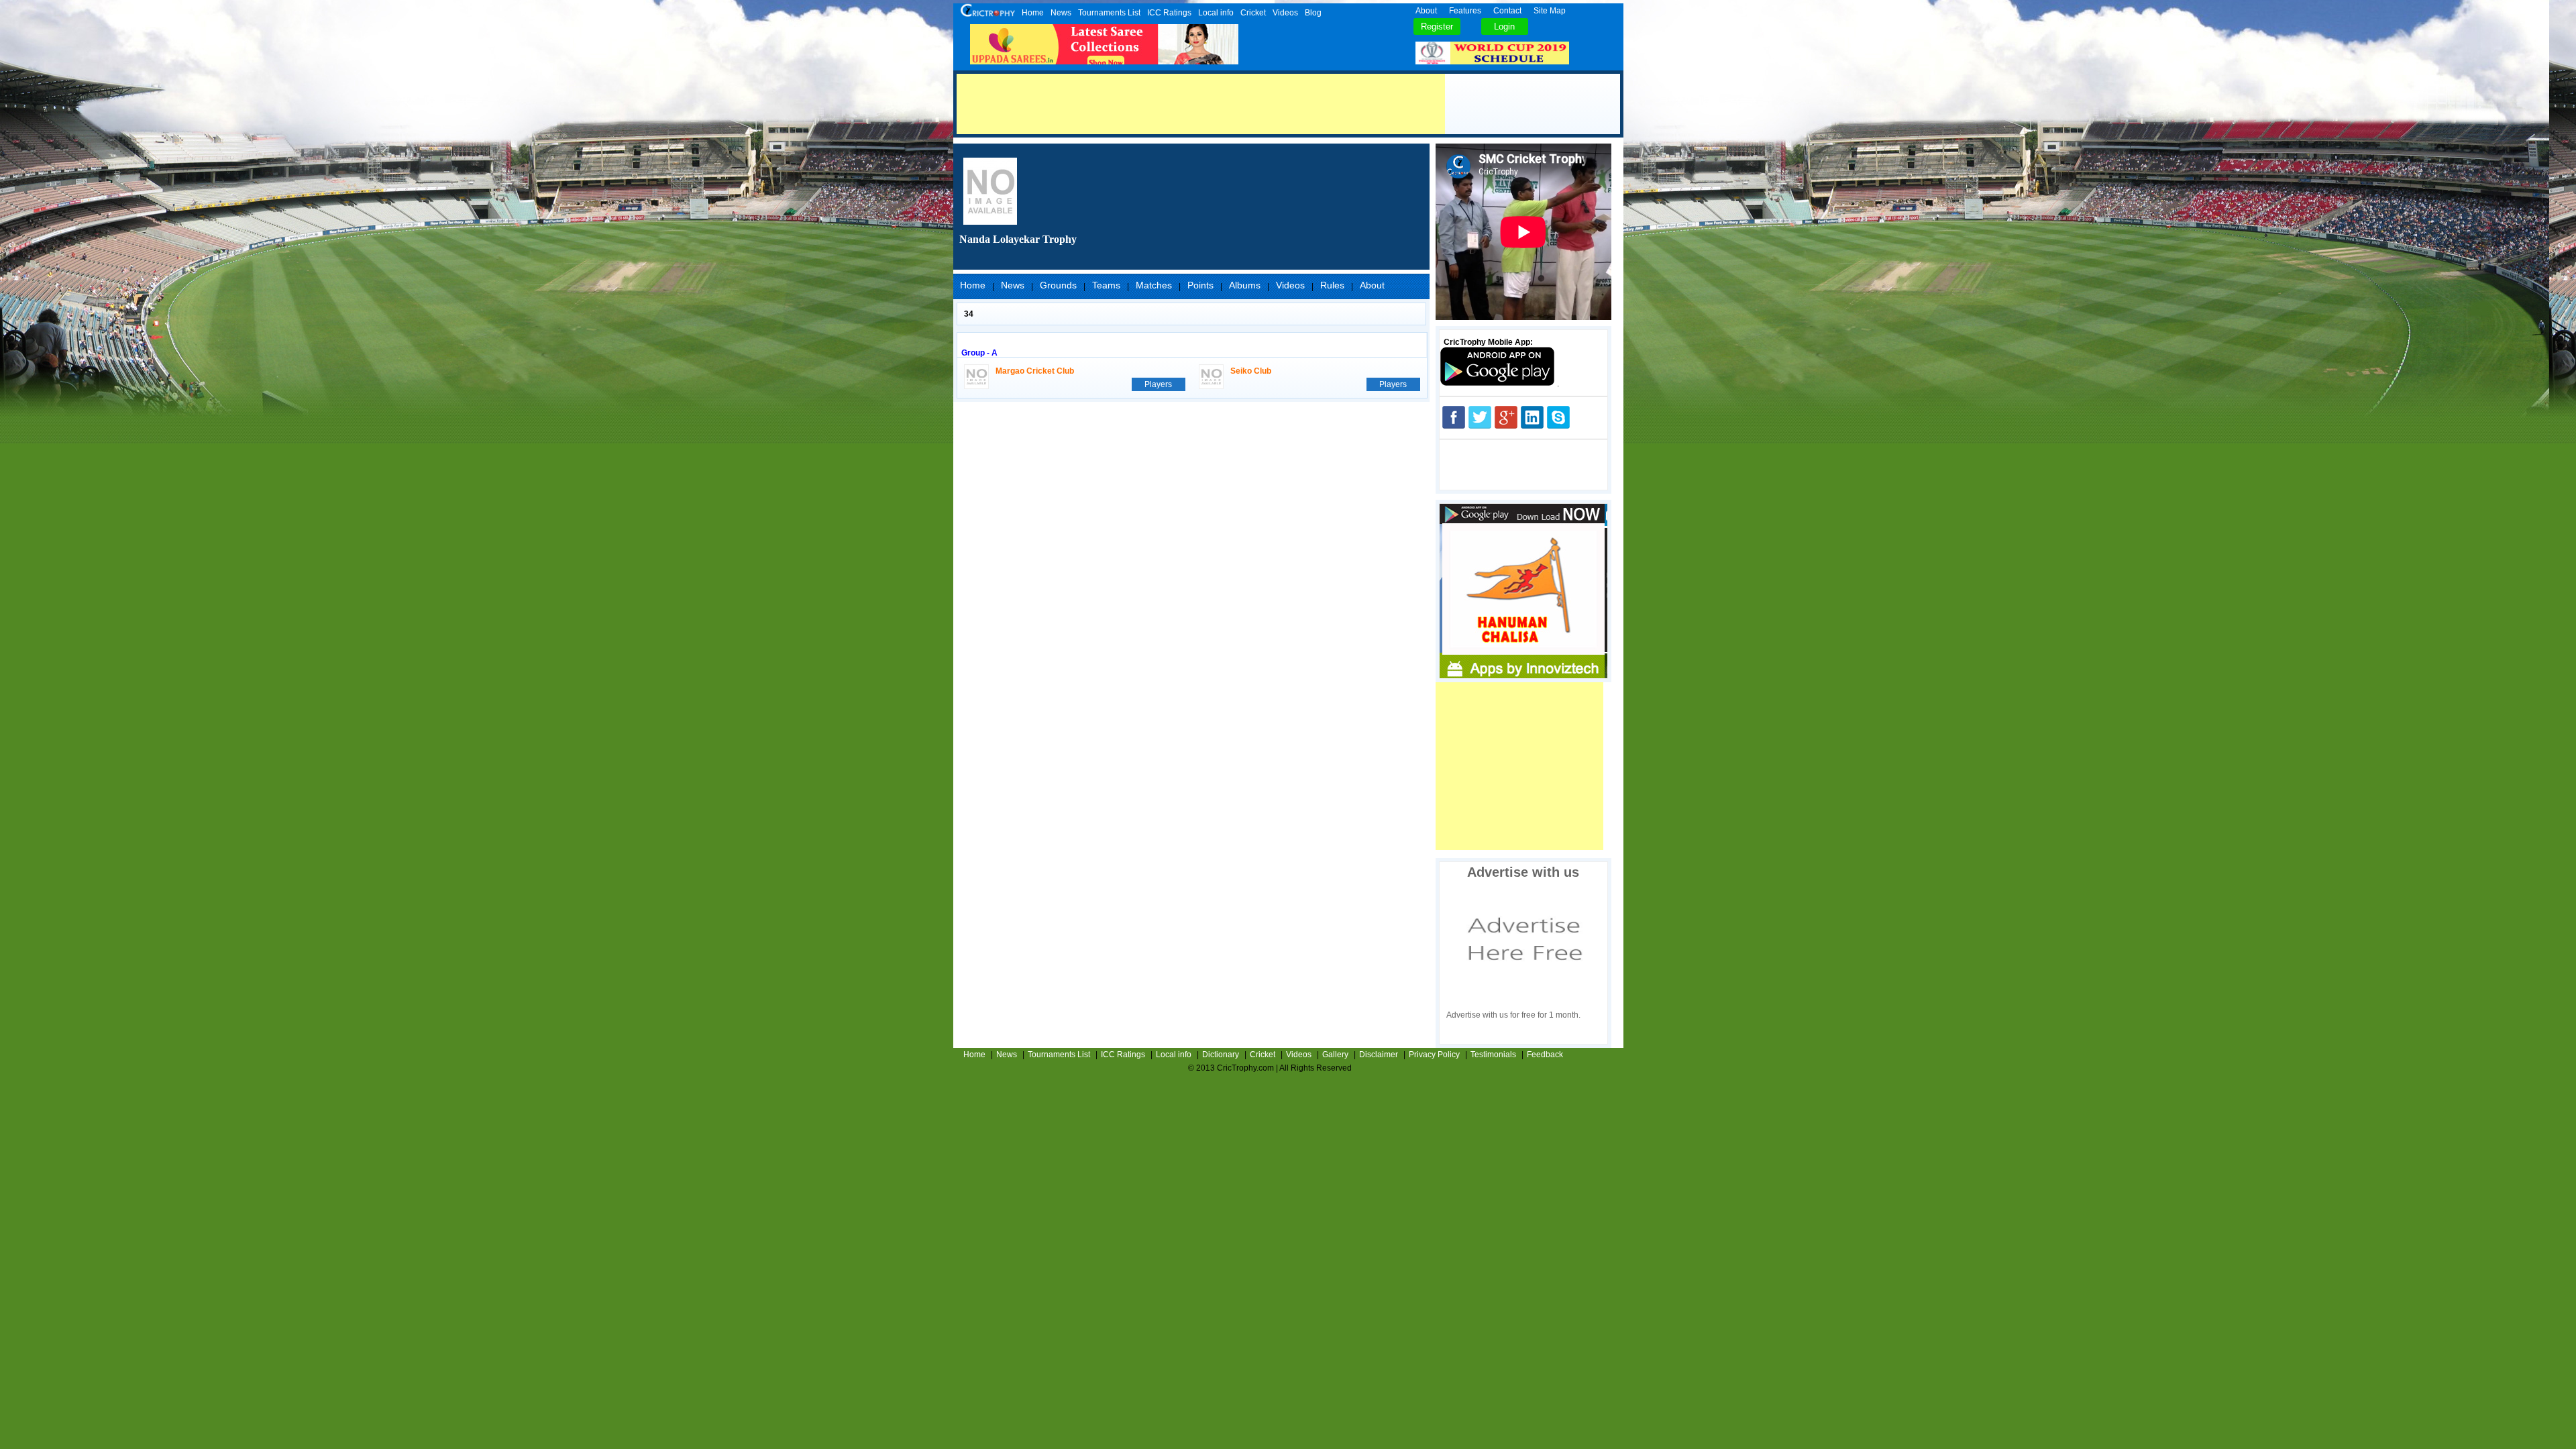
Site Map (1550, 11)
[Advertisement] (1201, 104)
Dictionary (1221, 1055)
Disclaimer (1379, 1055)
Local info (1216, 13)
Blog (1313, 13)
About (1426, 11)
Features (1465, 11)
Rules (1332, 285)
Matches (1154, 285)
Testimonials (1493, 1055)
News (1061, 13)
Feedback (1545, 1055)
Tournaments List (1109, 13)
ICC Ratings (1169, 13)
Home (1033, 13)
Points (1200, 285)
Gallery (1335, 1055)
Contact (1507, 11)
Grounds (1058, 285)
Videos (1285, 13)
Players (1158, 384)
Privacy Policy (1434, 1055)
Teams (1106, 285)
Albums (1245, 285)
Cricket (1253, 13)
